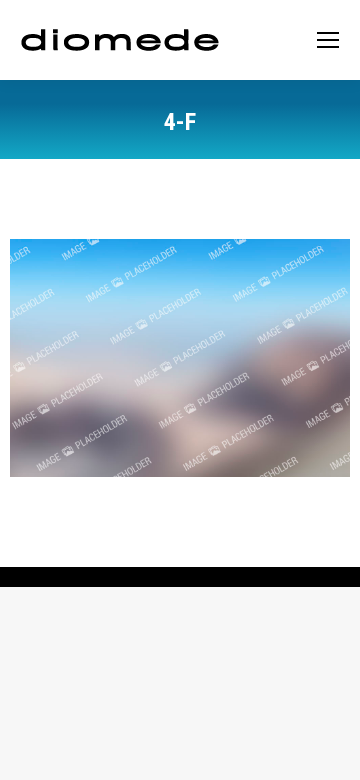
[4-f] (180, 358)
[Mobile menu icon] (328, 40)
